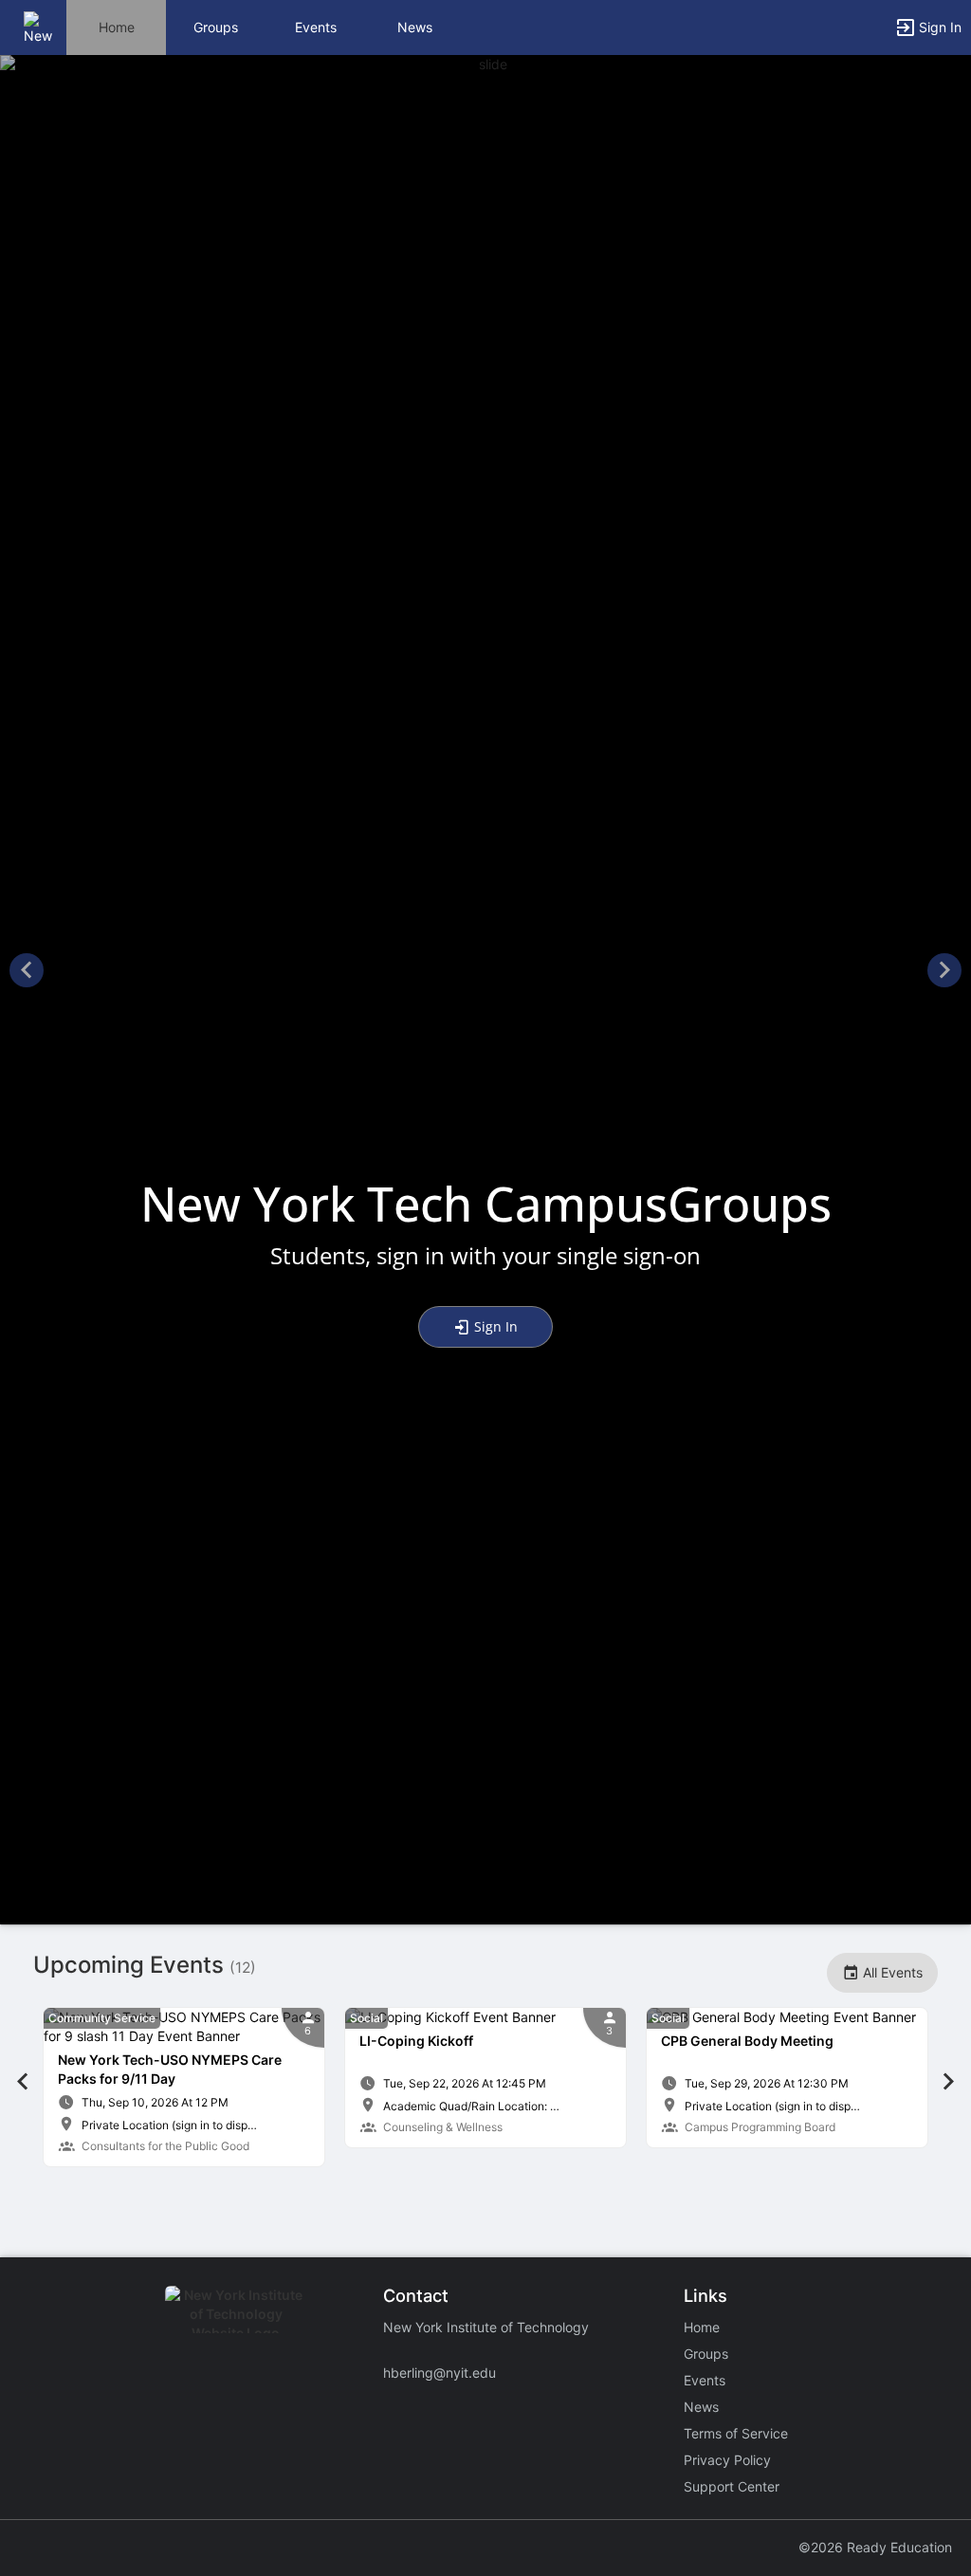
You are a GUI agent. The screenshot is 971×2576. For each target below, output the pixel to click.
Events (316, 27)
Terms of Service (736, 2433)
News (415, 27)
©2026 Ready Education (875, 2547)
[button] (40, 26)
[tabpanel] (184, 2087)
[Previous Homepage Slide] (27, 973)
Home (702, 2327)
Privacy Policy (727, 2460)
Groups (216, 27)
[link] (184, 2087)
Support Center (732, 2486)
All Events (891, 1972)
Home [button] (117, 27)
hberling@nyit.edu (440, 2373)
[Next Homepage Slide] (944, 973)
